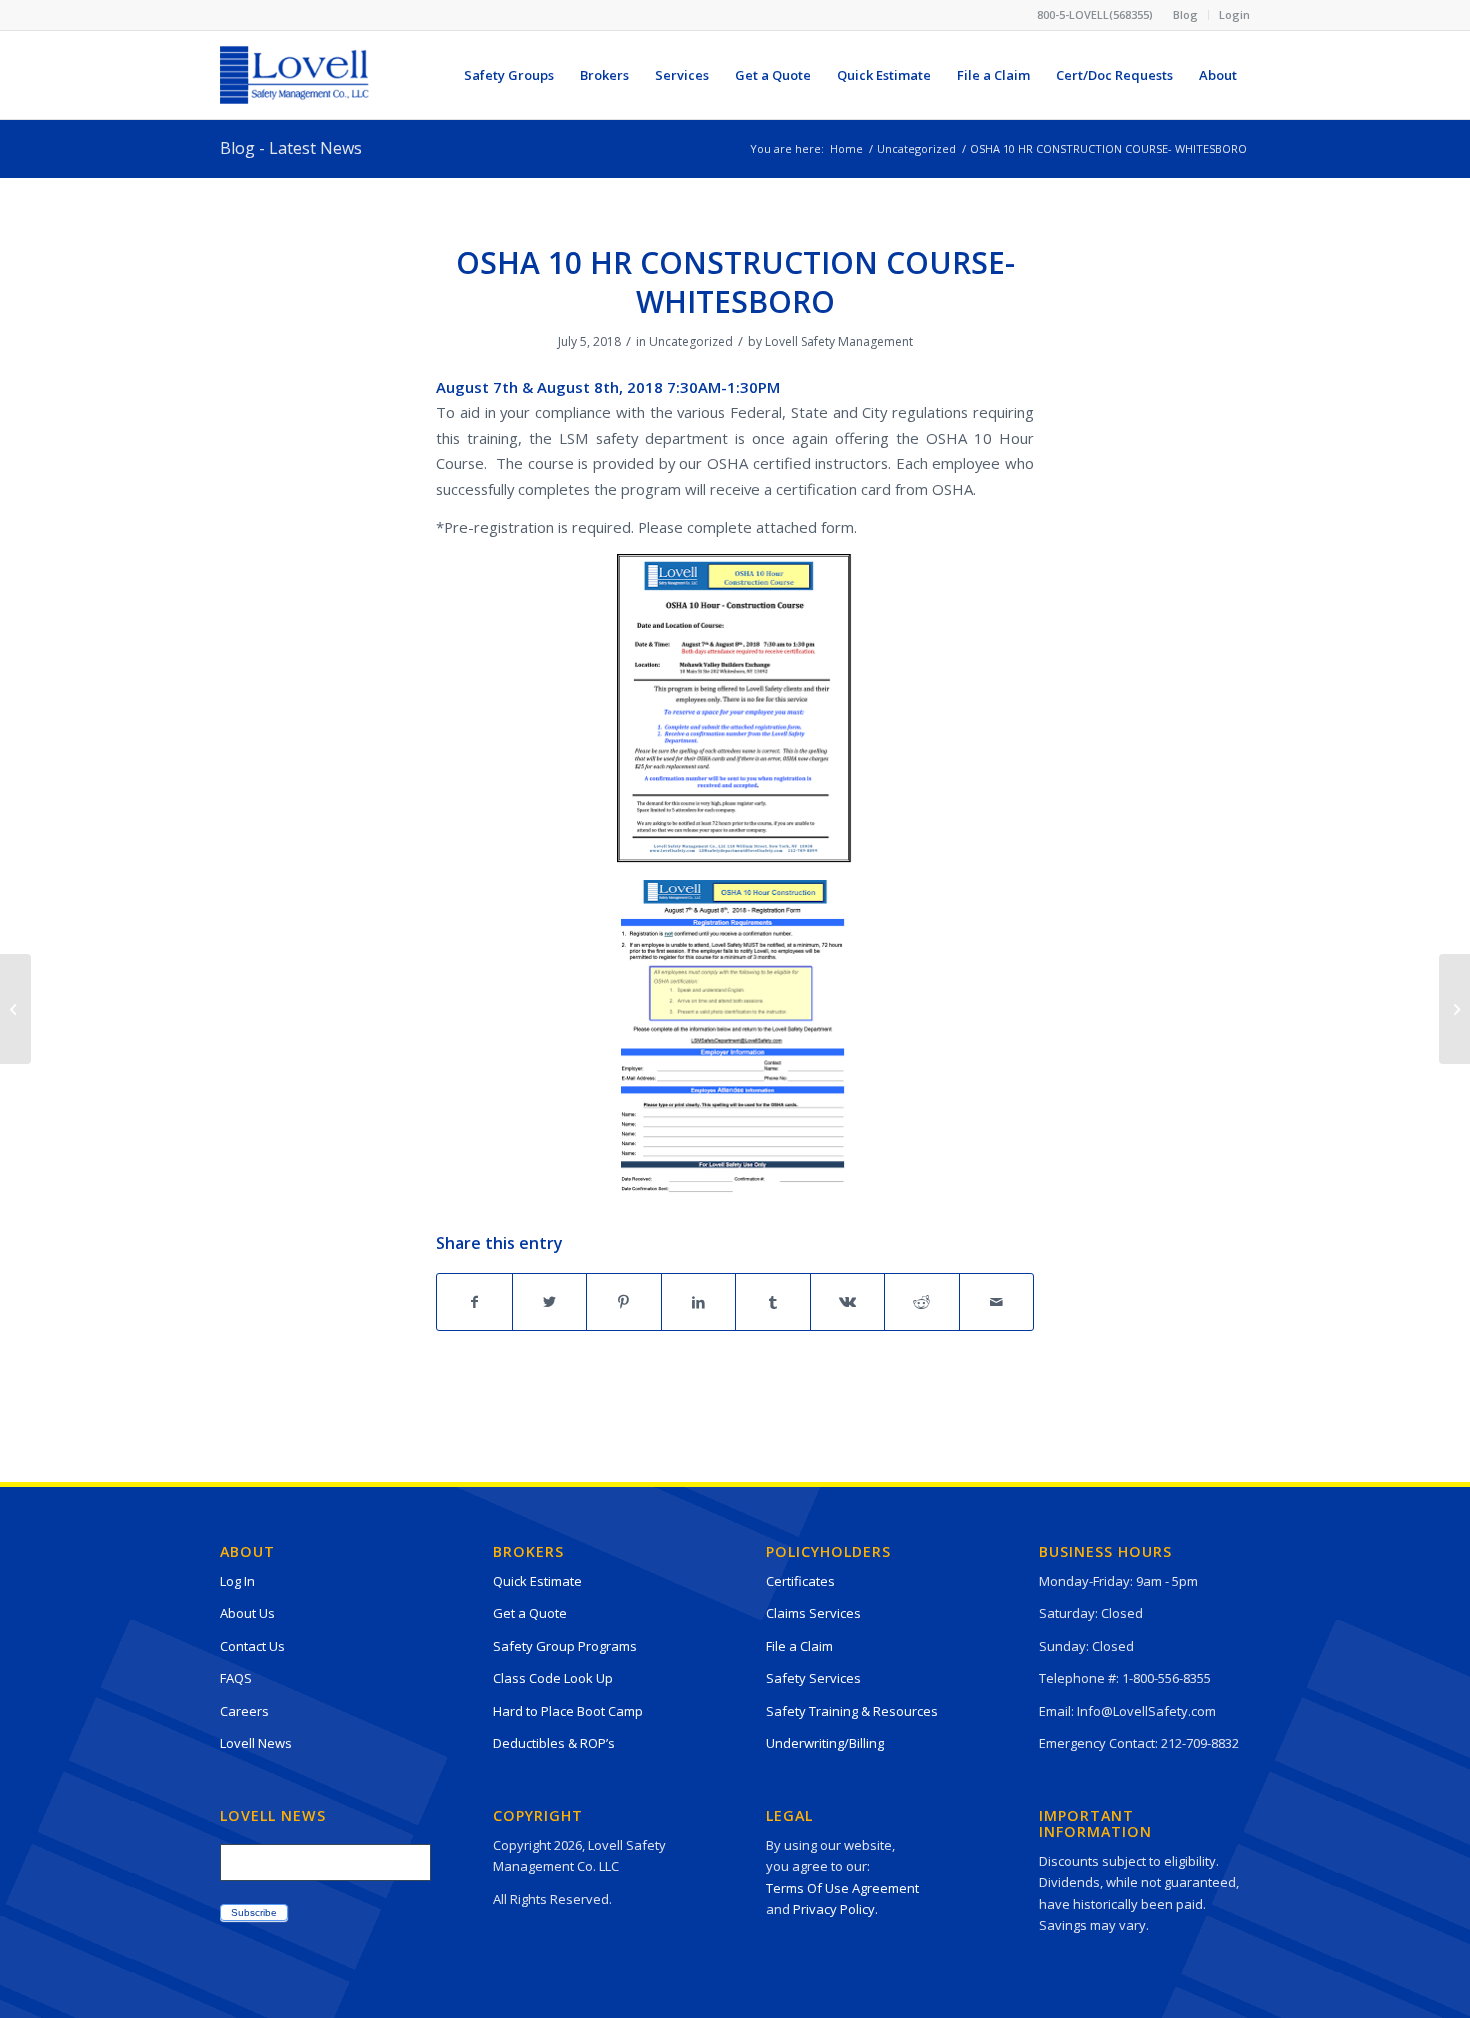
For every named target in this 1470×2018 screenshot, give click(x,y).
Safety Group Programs (565, 1646)
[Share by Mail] (997, 1302)
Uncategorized (691, 341)
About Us (247, 1613)
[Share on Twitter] (550, 1302)
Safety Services (813, 1678)
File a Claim (799, 1646)
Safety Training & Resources (852, 1711)
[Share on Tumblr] (773, 1302)
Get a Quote (530, 1613)
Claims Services (813, 1613)
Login (1234, 14)
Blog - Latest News (291, 148)
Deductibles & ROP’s (554, 1743)
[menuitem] (1186, 15)
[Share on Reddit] (922, 1302)
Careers (244, 1711)
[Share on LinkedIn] (699, 1302)
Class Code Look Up (553, 1678)
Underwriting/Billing (825, 1743)
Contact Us (252, 1646)
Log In (237, 1581)
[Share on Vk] (848, 1302)
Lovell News (256, 1743)
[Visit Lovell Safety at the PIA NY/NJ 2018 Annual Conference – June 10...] (15, 1009)
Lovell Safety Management (839, 341)
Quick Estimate (537, 1581)
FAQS (236, 1678)
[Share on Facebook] (474, 1302)
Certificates (800, 1581)
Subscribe (254, 1912)
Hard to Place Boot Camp (568, 1711)
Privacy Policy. (835, 1909)
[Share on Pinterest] (624, 1302)
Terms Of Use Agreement (842, 1888)
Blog (1185, 14)
